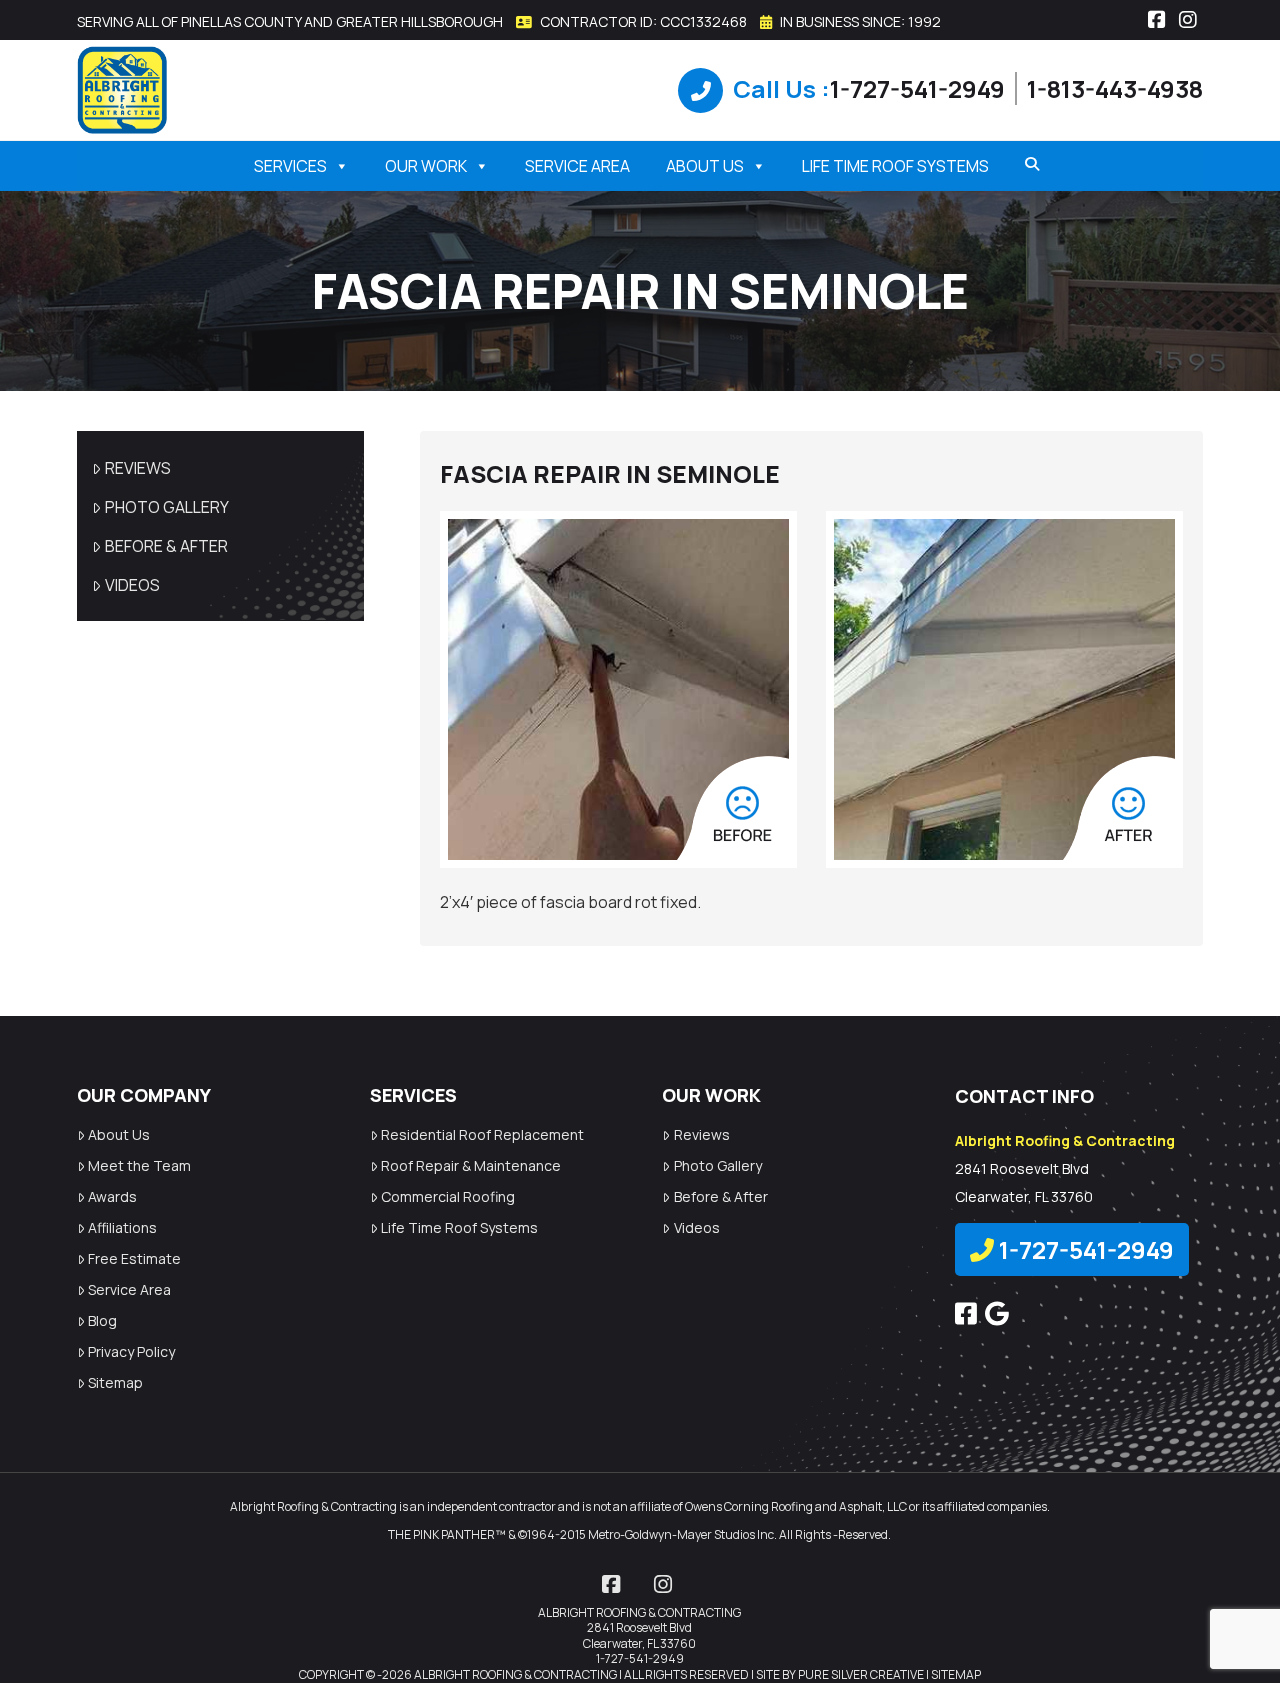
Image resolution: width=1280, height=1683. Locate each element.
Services (290, 166)
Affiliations (122, 1227)
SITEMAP (956, 1674)
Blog (102, 1320)
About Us (705, 166)
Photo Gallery (167, 507)
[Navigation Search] (1025, 163)
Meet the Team (139, 1165)
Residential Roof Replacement (482, 1134)
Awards (112, 1196)
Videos (132, 585)
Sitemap (115, 1382)
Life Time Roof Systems (895, 166)
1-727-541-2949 (917, 88)
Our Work (426, 166)
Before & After (166, 546)
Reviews (138, 468)
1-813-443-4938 (1115, 88)
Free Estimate (134, 1258)
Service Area (577, 166)
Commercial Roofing (448, 1196)
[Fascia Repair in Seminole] (618, 689)
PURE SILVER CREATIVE (861, 1674)
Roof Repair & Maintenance (471, 1165)
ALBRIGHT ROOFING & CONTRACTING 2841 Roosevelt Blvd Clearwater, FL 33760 (639, 1628)
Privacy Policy (131, 1351)
